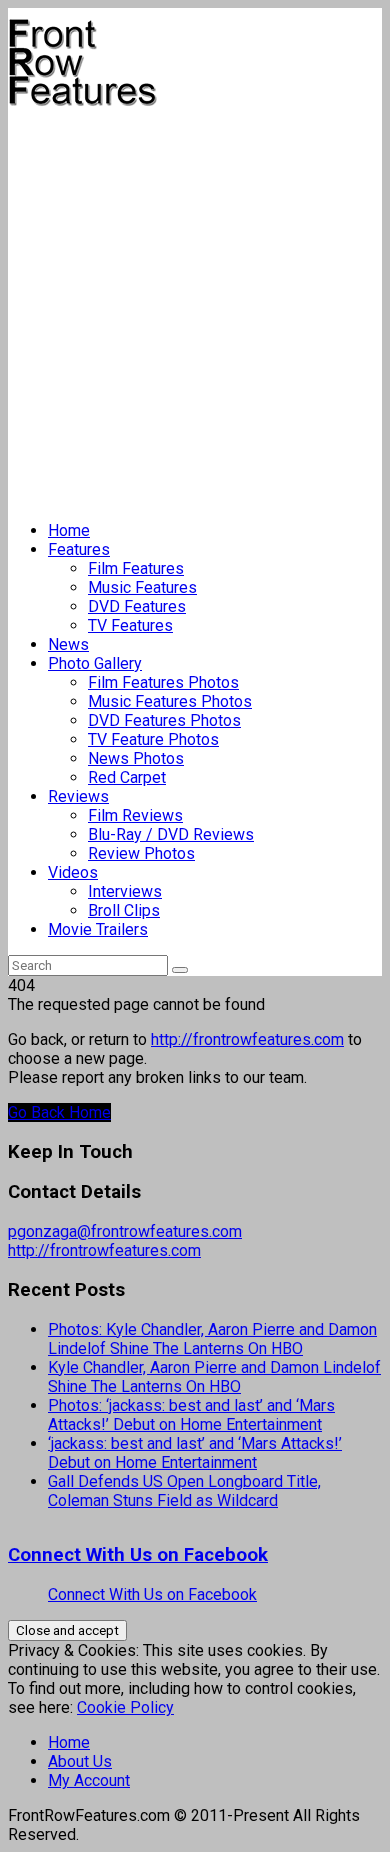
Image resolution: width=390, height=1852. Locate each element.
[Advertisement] (195, 306)
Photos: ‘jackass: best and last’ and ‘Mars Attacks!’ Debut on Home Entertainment (191, 1415)
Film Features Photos (163, 682)
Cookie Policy (125, 1707)
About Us (80, 1761)
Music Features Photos (170, 701)
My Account (89, 1780)
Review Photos (141, 853)
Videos (73, 872)
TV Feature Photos (153, 739)
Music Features (142, 587)
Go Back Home (59, 1112)
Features (79, 549)
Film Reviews (135, 815)
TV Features (130, 625)
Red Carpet (127, 777)
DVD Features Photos (164, 720)
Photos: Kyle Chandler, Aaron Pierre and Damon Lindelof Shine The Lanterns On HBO (212, 1339)
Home (69, 530)
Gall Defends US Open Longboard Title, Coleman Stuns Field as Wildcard (184, 1491)
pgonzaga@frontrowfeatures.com (125, 1231)
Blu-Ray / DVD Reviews (171, 834)
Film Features (136, 568)
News (68, 644)
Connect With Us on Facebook (138, 1555)
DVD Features (137, 606)
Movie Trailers (98, 929)
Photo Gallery (95, 663)
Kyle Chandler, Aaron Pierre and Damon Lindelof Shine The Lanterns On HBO (214, 1377)
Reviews (78, 796)
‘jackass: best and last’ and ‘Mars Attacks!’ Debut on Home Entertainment (195, 1453)
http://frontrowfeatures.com (247, 1039)
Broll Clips (124, 910)
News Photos (136, 758)
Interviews (125, 891)
